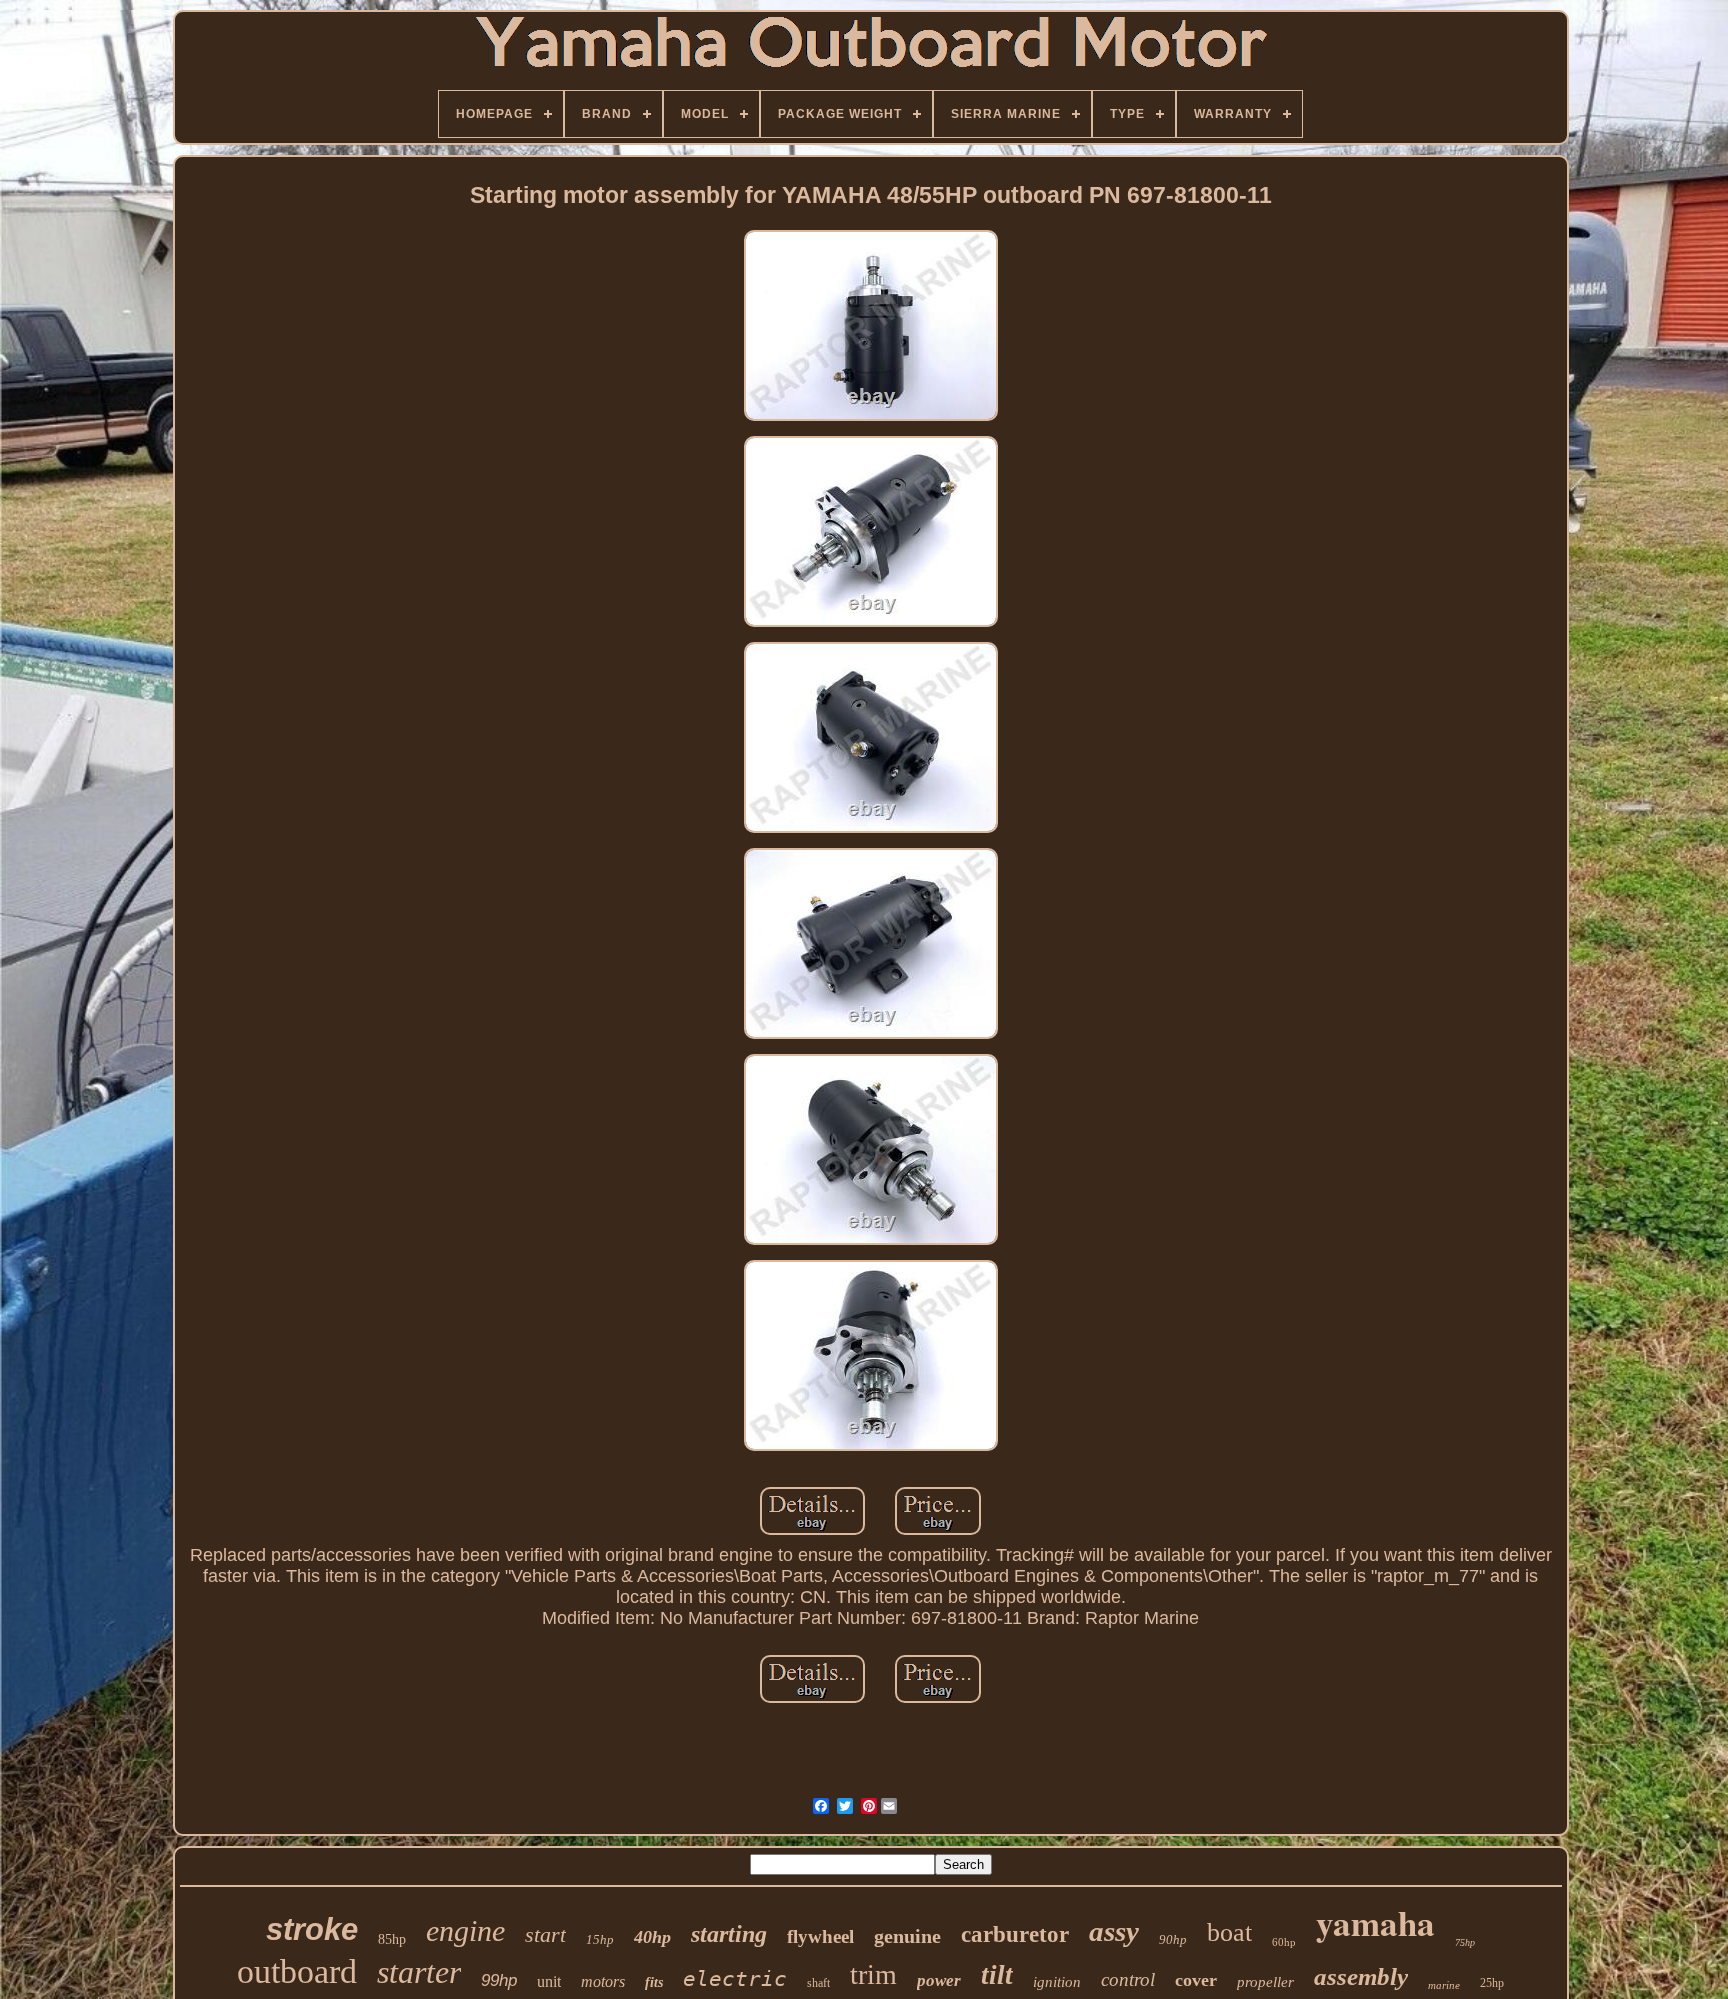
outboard (297, 1971)
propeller (1265, 1982)
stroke (312, 1929)
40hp (652, 1937)
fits (654, 1982)
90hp (1173, 1939)
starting (729, 1934)
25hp (1492, 1983)
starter (419, 1972)
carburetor (1015, 1934)
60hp (1284, 1942)
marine (1444, 1985)
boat (1229, 1932)
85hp (392, 1939)
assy (1114, 1931)
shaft (818, 1983)
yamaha (1375, 1922)
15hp (600, 1939)
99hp (499, 1980)
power (939, 1980)
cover (1196, 1980)
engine (465, 1930)
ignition (1057, 1982)
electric (735, 1979)
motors (603, 1981)
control (1128, 1979)
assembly (1361, 1976)
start (545, 1934)
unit (549, 1981)
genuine (907, 1936)
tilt (997, 1975)
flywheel (820, 1936)
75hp (1465, 1942)
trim (873, 1974)
